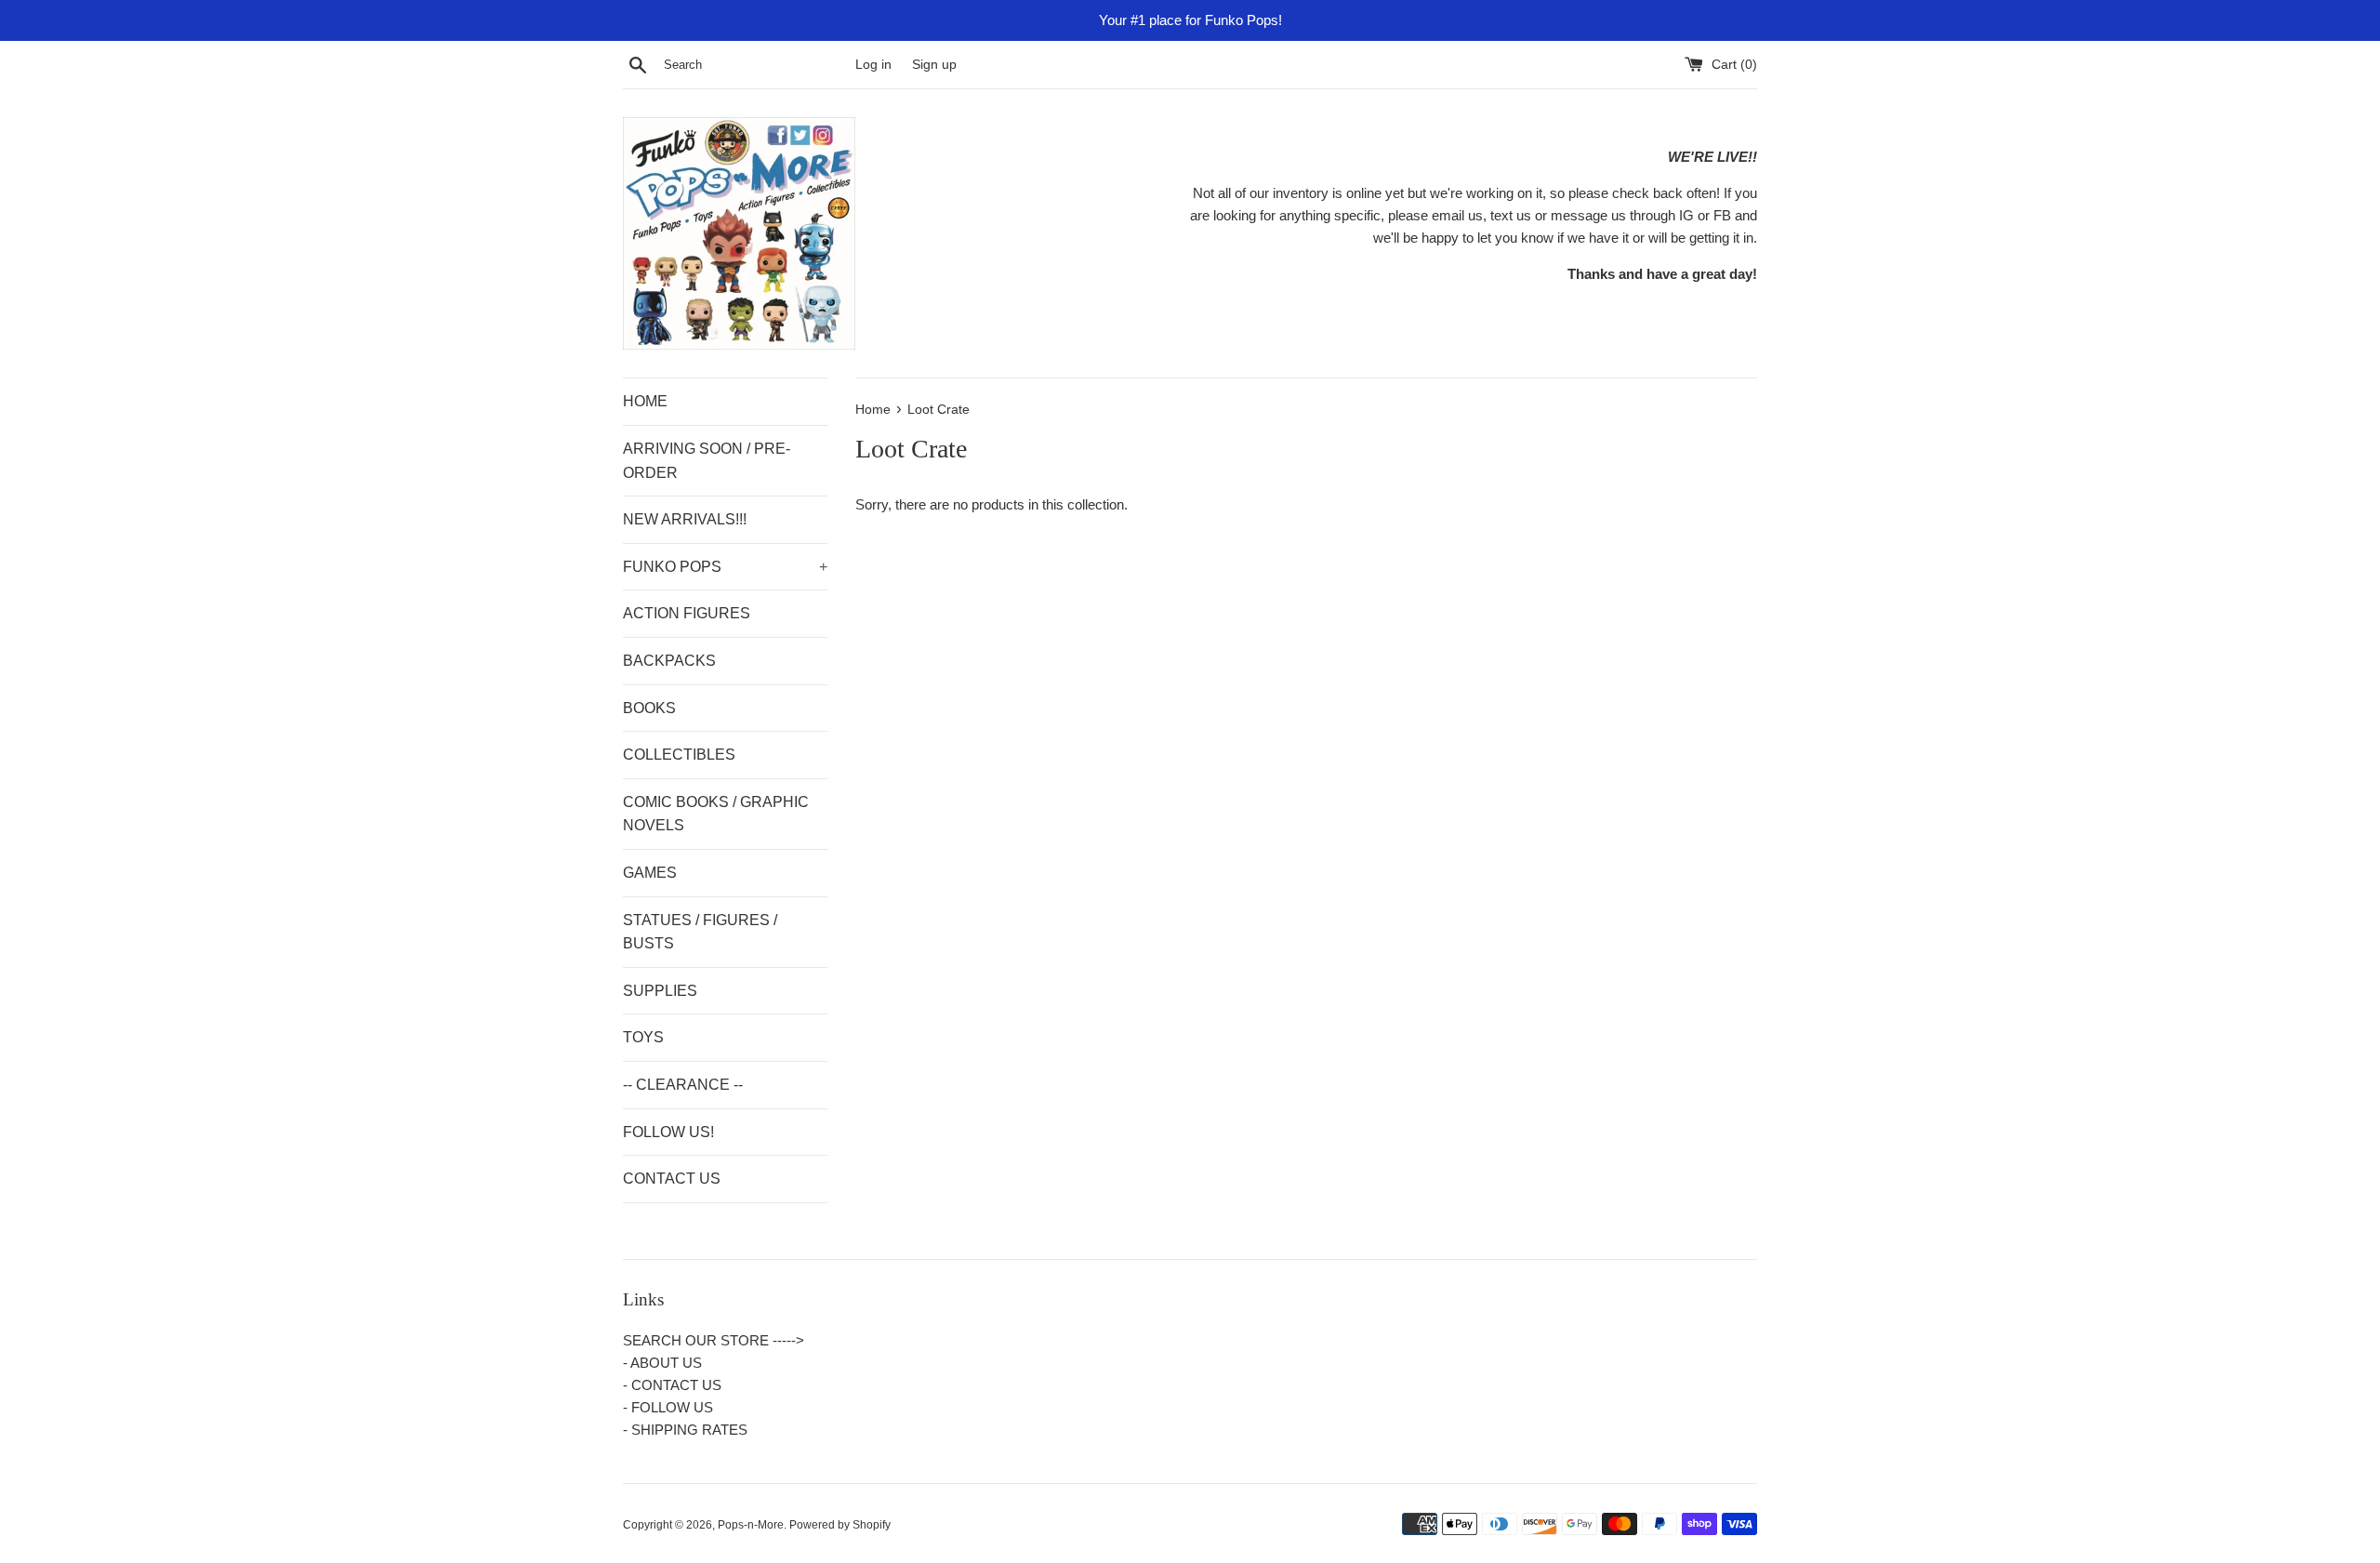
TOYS (643, 1037)
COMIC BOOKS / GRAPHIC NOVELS (716, 814)
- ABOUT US (662, 1363)
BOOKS (649, 708)
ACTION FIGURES (687, 613)
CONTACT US (672, 1179)
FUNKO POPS (725, 567)
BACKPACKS (669, 661)
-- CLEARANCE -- (683, 1085)
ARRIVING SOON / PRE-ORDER (707, 461)
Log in (873, 65)
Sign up (934, 65)
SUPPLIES (660, 991)
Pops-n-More (751, 1525)
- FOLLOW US (668, 1407)
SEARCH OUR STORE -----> (714, 1340)
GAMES (650, 873)
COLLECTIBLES (679, 755)
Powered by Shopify (840, 1525)
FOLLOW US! (668, 1132)
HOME (645, 401)
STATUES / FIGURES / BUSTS (700, 932)
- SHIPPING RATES (685, 1430)
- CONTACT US (672, 1385)
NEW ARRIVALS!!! (685, 519)
